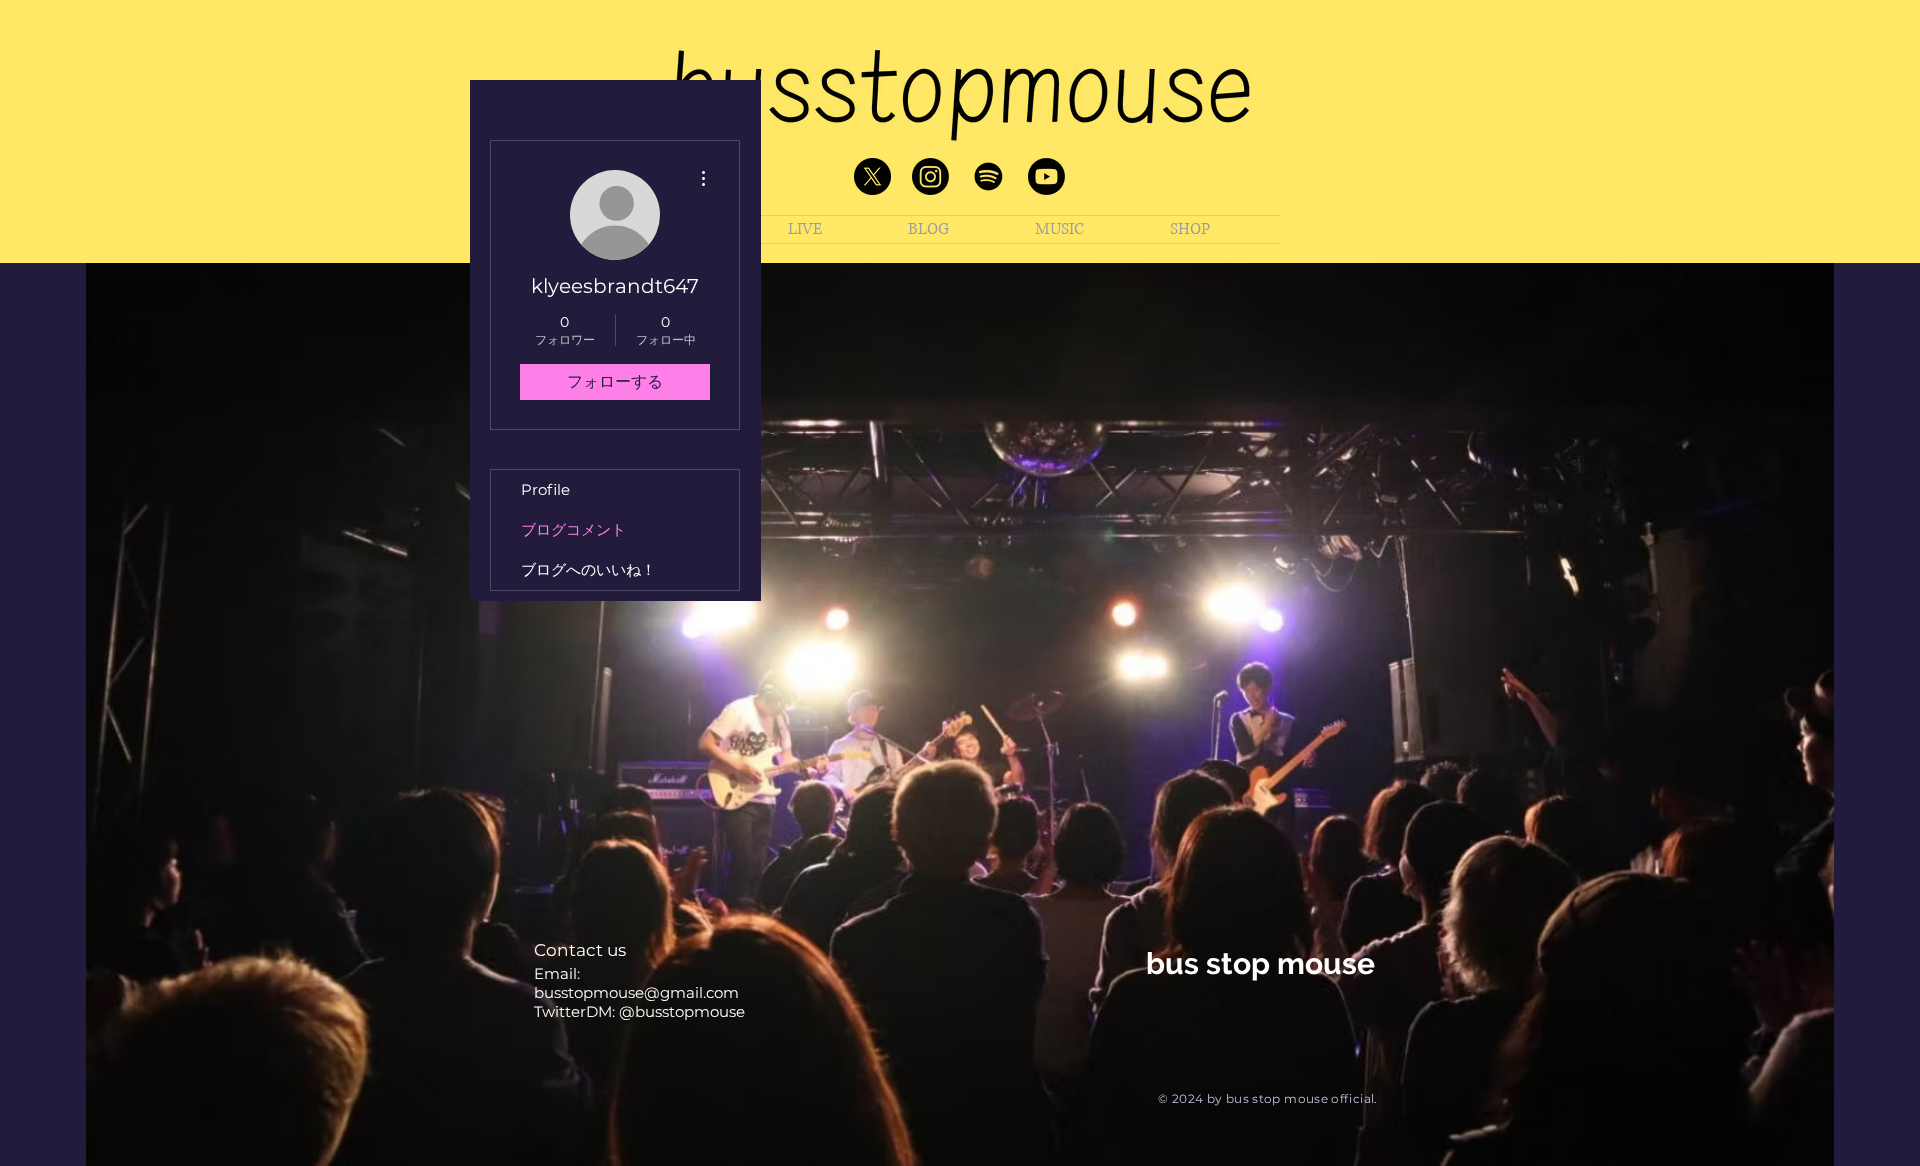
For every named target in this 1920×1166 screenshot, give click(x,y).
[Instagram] (930, 176)
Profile (545, 489)
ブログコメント (573, 529)
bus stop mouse (1260, 963)
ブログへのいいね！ (588, 569)
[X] (872, 176)
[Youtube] (1046, 176)
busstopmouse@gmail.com (636, 992)
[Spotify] (988, 176)
